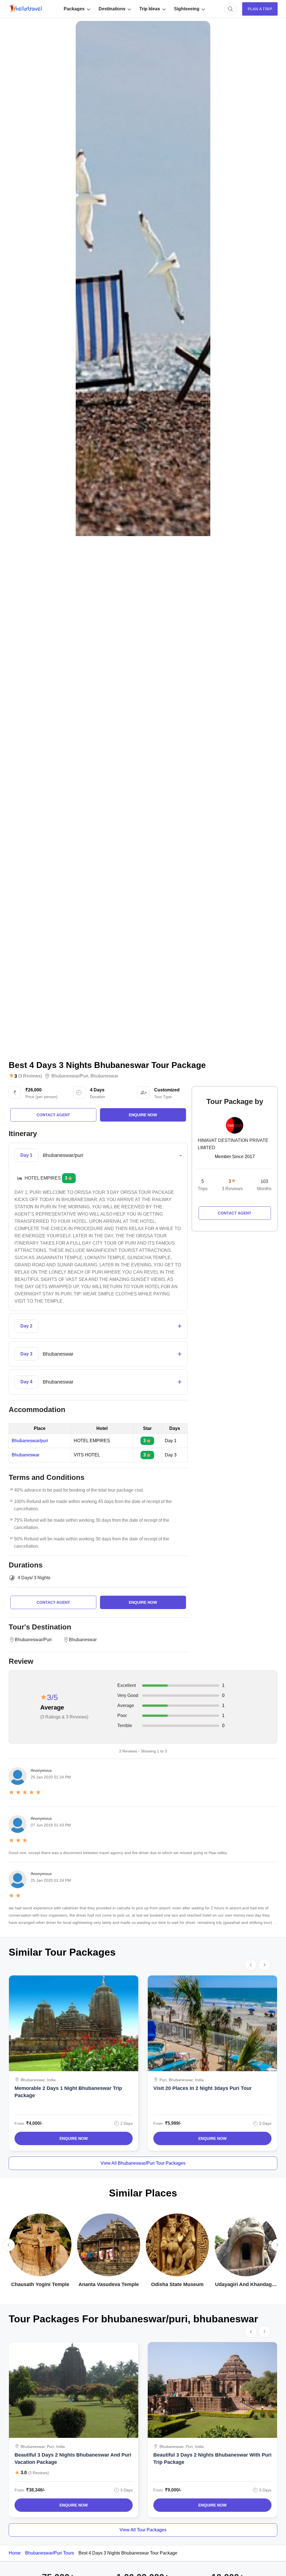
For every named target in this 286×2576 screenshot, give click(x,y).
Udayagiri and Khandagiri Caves (246, 2285)
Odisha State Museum (177, 2284)
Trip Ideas (150, 9)
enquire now (143, 1115)
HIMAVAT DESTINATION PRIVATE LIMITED (233, 1144)
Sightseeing (187, 9)
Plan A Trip (260, 9)
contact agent (53, 1115)
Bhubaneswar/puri (70, 1076)
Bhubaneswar (104, 1076)
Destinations (112, 9)
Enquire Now (74, 2138)
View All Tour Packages (143, 2530)
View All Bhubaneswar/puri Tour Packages (143, 2163)
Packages (74, 9)
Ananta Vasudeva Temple (109, 2284)
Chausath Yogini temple (40, 2284)
